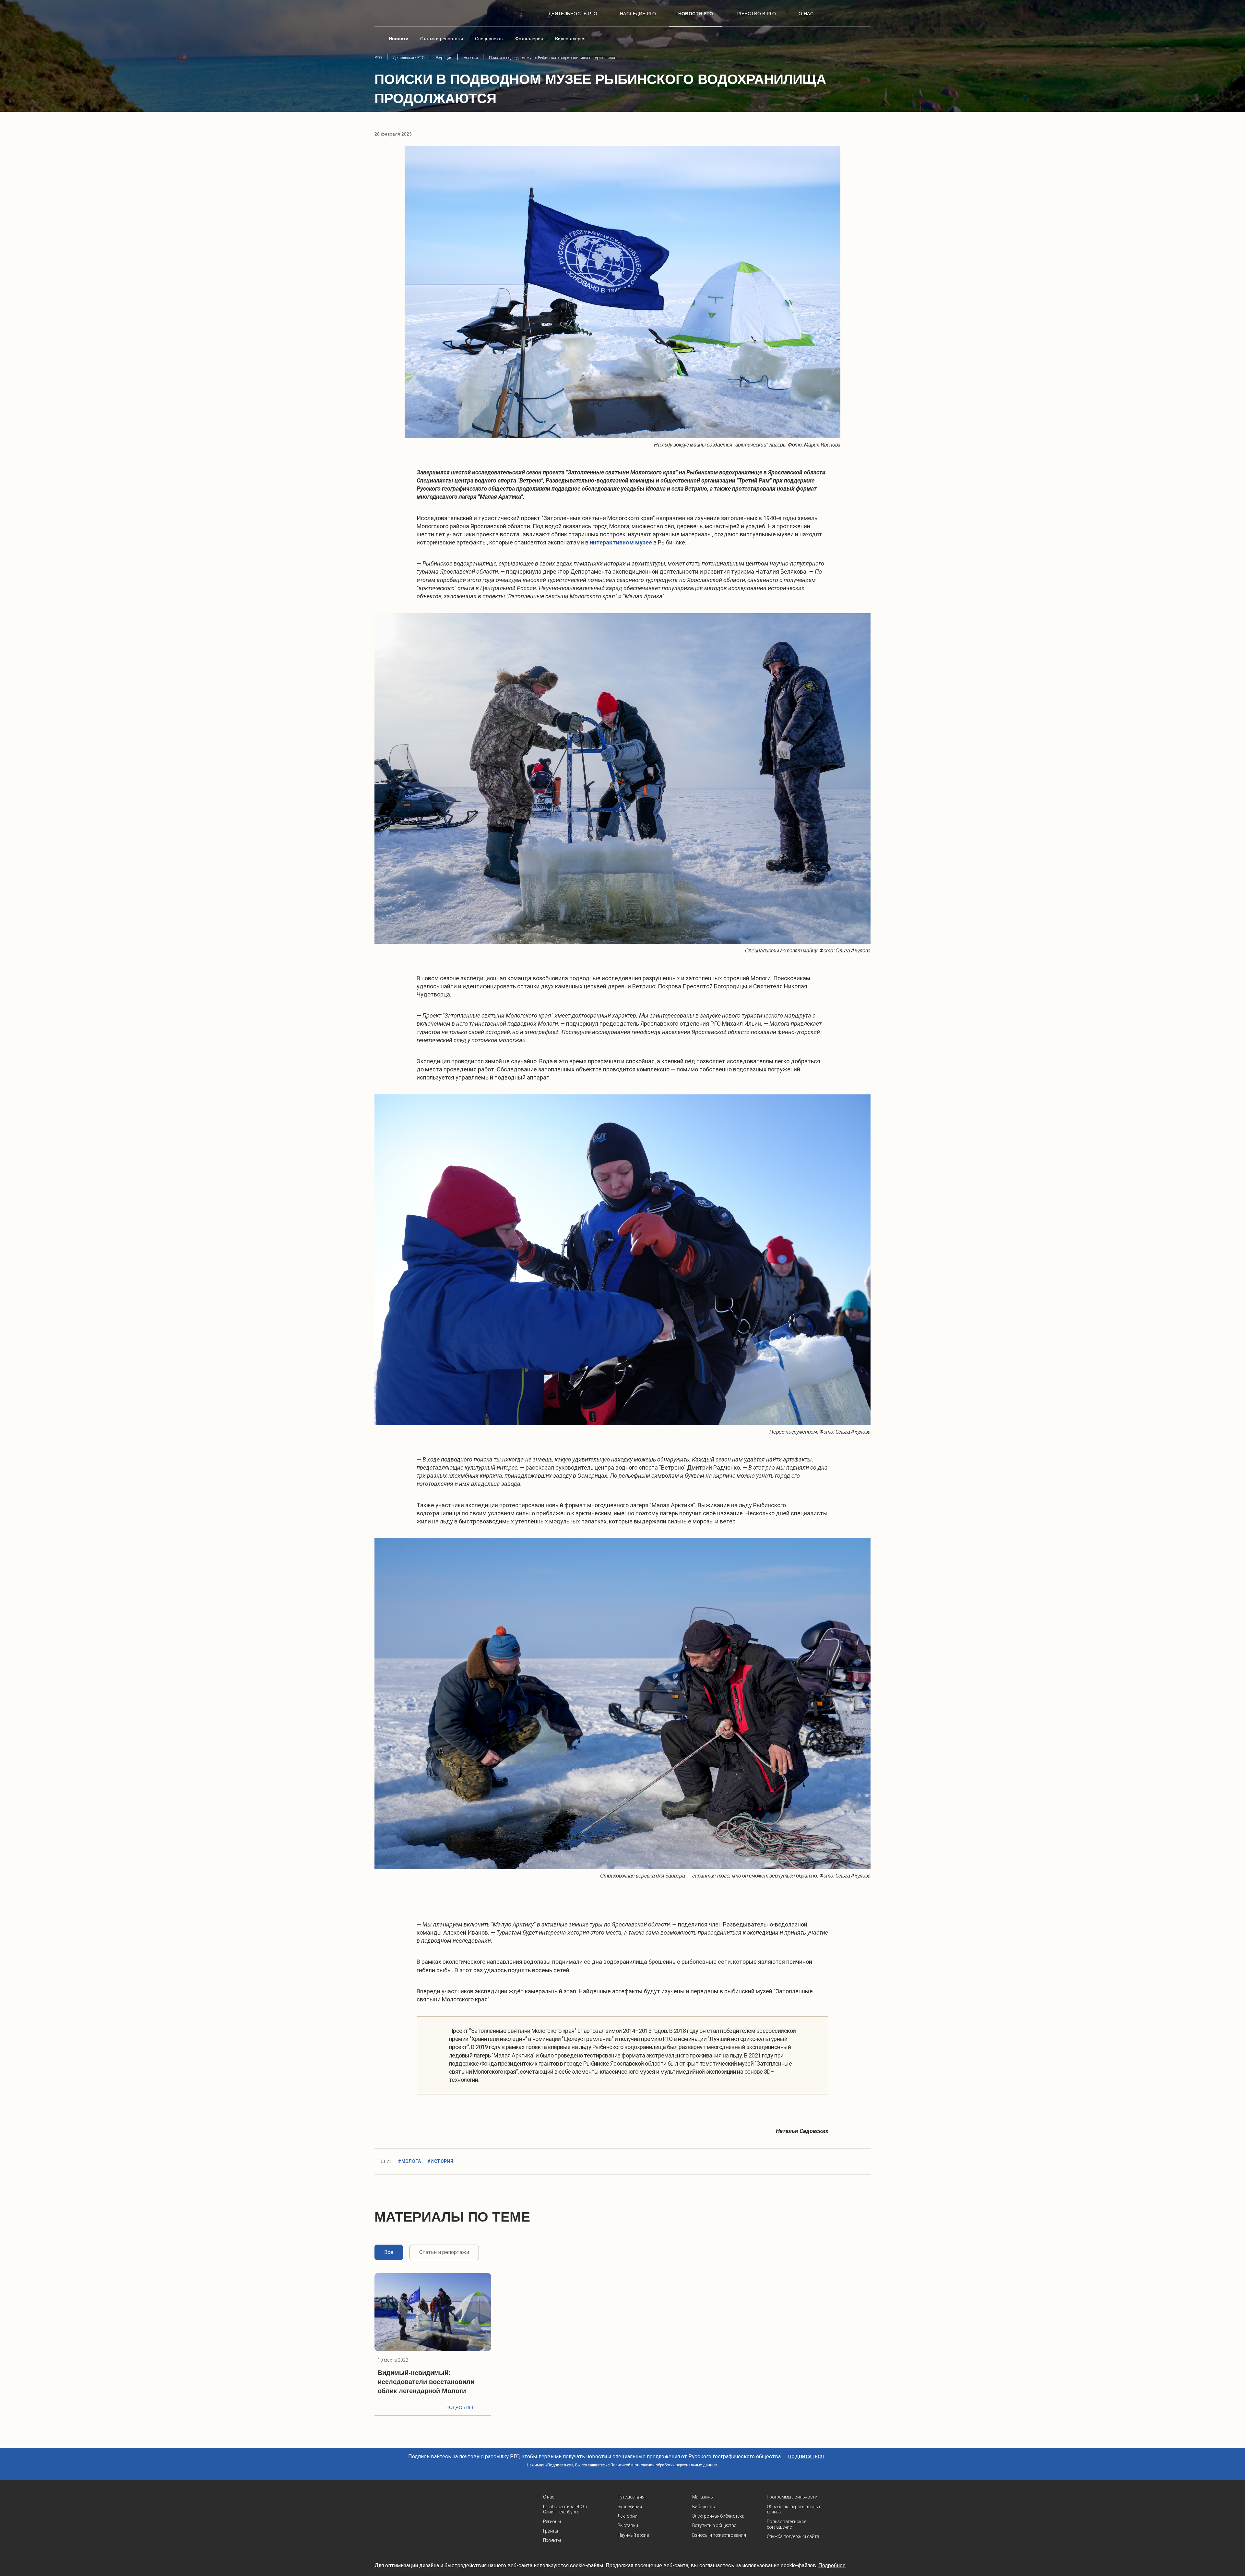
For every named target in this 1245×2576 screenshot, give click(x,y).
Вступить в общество (715, 2525)
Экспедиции (630, 2507)
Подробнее (460, 2407)
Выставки (628, 2525)
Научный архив (633, 2535)
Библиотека (704, 2507)
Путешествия (631, 2497)
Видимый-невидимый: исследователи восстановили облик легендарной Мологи (426, 2382)
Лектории (628, 2516)
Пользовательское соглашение (787, 2524)
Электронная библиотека (718, 2516)
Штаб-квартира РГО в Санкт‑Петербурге (565, 2509)
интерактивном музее (621, 542)
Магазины (703, 2497)
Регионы (552, 2522)
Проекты (552, 2540)
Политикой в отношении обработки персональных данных (664, 2465)
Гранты (551, 2531)
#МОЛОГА (409, 2161)
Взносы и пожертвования (719, 2535)
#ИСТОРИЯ (440, 2161)
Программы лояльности (792, 2497)
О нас (549, 2497)
